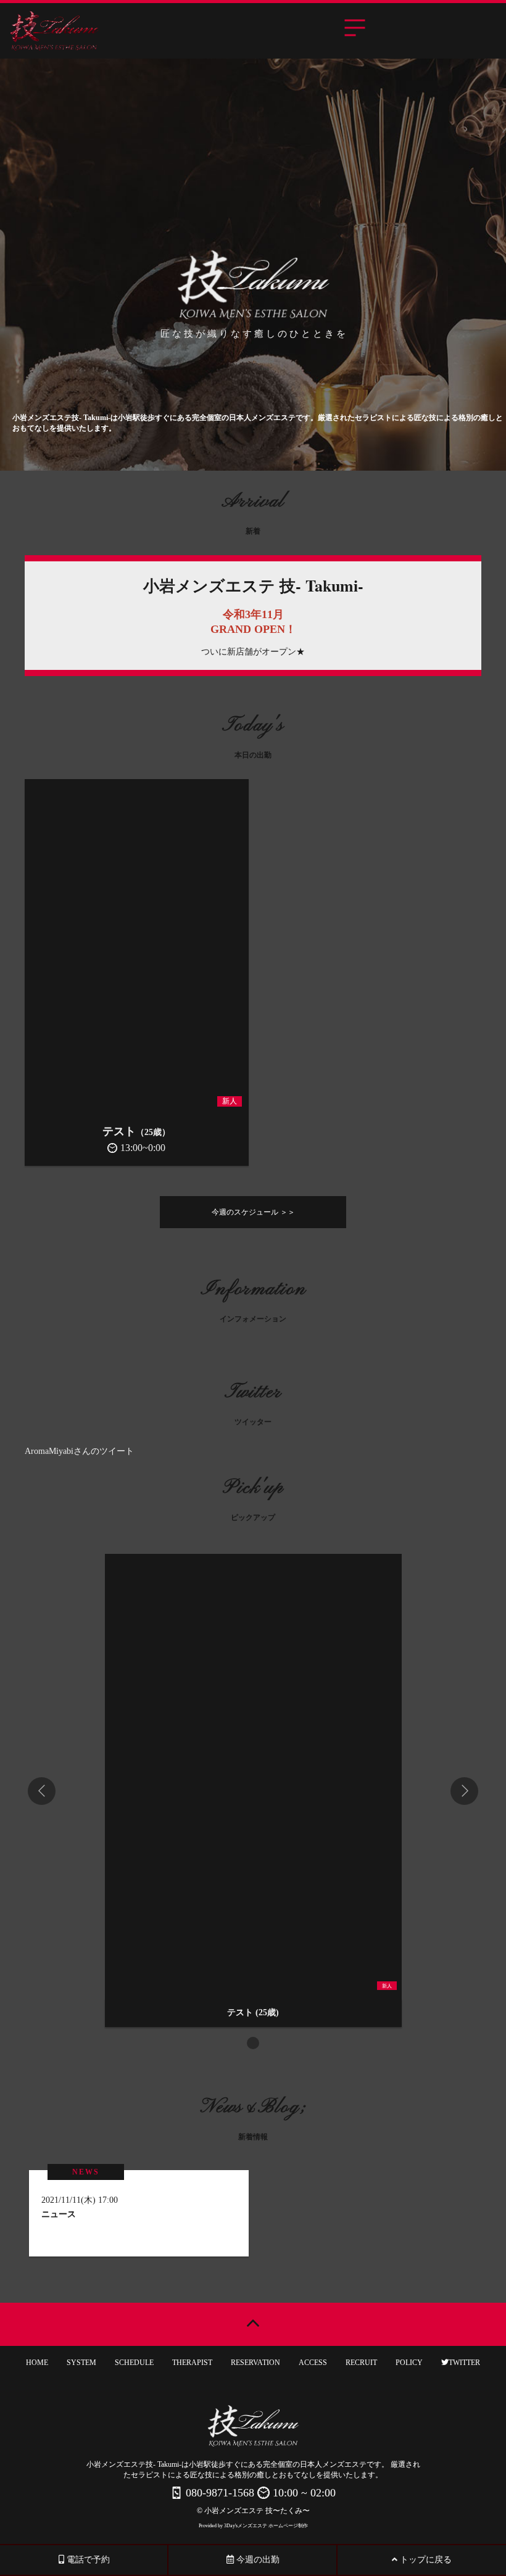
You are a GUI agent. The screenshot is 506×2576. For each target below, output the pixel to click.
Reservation (255, 2363)
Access (313, 2363)
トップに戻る (425, 2560)
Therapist (192, 2363)
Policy (409, 2363)
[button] (253, 2043)
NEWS (86, 2172)
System (81, 2363)
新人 (230, 1101)
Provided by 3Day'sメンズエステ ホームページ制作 (253, 2526)
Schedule (134, 2363)
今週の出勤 (257, 2560)
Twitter (464, 2363)
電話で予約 (87, 2560)
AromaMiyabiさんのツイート (79, 1451)
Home (37, 2363)
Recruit (361, 2363)
